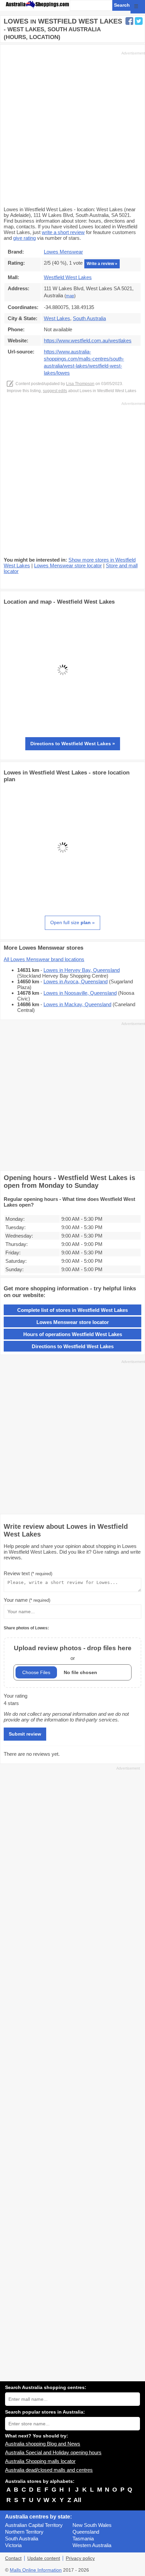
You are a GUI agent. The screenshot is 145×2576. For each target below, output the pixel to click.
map (70, 296)
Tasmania (83, 2539)
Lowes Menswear (63, 252)
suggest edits (55, 391)
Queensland (86, 2532)
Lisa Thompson (80, 384)
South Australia (22, 2539)
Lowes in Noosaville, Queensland (80, 993)
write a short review (63, 232)
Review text (28, 1573)
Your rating (16, 1696)
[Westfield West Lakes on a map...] (63, 727)
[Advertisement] (72, 128)
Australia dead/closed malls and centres (49, 2470)
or (73, 1653)
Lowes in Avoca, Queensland (76, 981)
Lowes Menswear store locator (68, 565)
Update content (44, 2558)
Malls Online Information (36, 2570)
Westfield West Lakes (68, 277)
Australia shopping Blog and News (43, 2444)
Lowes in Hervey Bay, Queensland (82, 970)
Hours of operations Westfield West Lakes (73, 1334)
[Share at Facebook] (129, 21)
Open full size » (72, 922)
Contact (13, 2558)
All (77, 2500)
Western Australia (92, 2545)
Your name (27, 1600)
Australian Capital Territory (34, 2525)
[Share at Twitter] (139, 21)
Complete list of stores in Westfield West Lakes (72, 1310)
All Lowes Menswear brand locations (44, 959)
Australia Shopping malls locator (40, 2461)
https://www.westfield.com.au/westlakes (88, 340)
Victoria (13, 2545)
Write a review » (102, 264)
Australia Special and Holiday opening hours (53, 2452)
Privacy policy (80, 2558)
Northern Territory (24, 2532)
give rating (24, 238)
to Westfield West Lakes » (73, 744)
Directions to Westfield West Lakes (73, 1346)
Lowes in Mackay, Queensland (77, 1004)
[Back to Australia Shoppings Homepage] (37, 5)
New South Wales (92, 2525)
